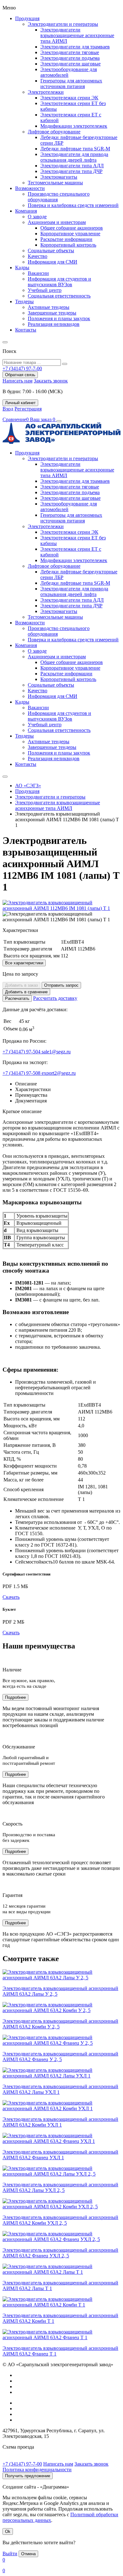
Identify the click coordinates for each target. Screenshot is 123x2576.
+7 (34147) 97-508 (22, 1073)
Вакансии (38, 273)
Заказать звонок (51, 381)
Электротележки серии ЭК (69, 98)
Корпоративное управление (70, 234)
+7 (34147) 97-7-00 (22, 2464)
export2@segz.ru (59, 1073)
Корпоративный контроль (68, 245)
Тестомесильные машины (55, 183)
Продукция (27, 18)
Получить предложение (28, 2476)
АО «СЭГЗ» (28, 786)
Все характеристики (24, 963)
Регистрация (28, 409)
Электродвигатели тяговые (70, 52)
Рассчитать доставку (55, 998)
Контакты (26, 330)
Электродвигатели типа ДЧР (71, 171)
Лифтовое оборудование (54, 132)
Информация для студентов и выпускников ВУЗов (59, 282)
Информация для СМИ (53, 262)
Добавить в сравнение (26, 992)
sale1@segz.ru (56, 1052)
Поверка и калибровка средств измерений (73, 205)
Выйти (10, 2554)
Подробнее (15, 1697)
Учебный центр (45, 290)
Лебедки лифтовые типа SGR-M (75, 149)
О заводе (37, 217)
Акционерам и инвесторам (57, 222)
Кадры (22, 268)
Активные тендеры (49, 307)
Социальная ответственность (59, 296)
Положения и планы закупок (59, 318)
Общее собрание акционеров (72, 228)
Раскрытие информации (66, 239)
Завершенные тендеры (52, 313)
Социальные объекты (51, 251)
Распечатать (17, 998)
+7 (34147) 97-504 (22, 1052)
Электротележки (46, 92)
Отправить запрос (61, 985)
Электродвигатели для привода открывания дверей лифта (74, 157)
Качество (38, 256)
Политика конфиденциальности (37, 2470)
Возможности (30, 188)
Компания (26, 211)
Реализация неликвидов (54, 324)
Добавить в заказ (21, 985)
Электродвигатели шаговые (70, 64)
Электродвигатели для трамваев (75, 47)
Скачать (11, 1597)
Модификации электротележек (74, 126)
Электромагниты (59, 177)
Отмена (28, 2554)
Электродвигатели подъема (70, 58)
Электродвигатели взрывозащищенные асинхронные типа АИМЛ (77, 35)
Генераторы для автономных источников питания (71, 84)
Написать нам (18, 381)
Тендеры (24, 301)
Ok (8, 2531)
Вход (8, 409)
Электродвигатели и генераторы (63, 24)
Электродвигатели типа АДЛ (72, 166)
